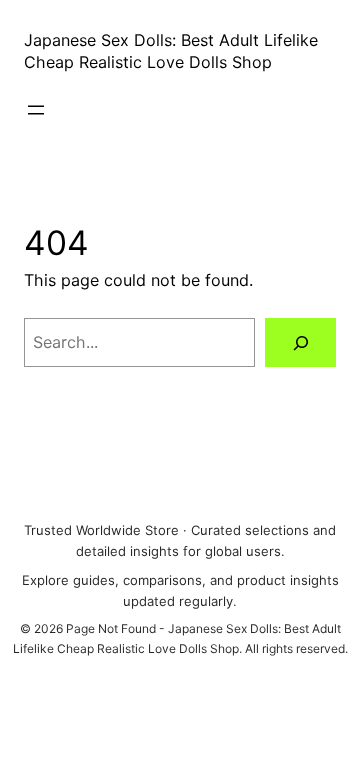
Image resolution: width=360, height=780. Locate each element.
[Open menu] (36, 110)
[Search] (300, 342)
